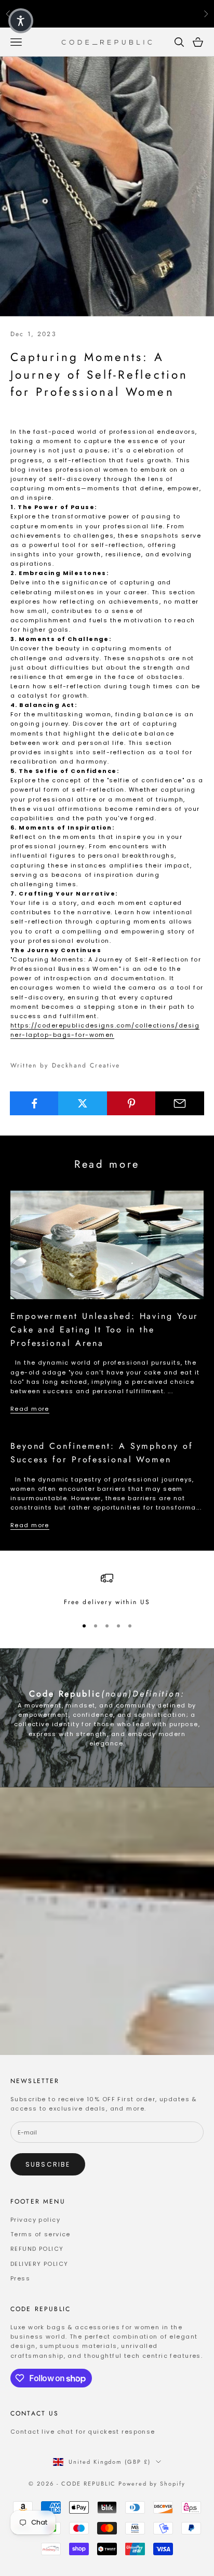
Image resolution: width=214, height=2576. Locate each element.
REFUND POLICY (37, 2249)
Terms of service (41, 2234)
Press (20, 2278)
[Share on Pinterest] (131, 1103)
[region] (107, 1590)
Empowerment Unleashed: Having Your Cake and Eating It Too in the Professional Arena (104, 1329)
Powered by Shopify (152, 2484)
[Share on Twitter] (83, 1103)
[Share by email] (180, 1103)
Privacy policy (35, 2220)
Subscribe (48, 2164)
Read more (30, 1409)
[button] (21, 21)
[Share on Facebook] (34, 1103)
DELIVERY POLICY (39, 2264)
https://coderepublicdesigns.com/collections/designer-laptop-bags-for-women (105, 1030)
